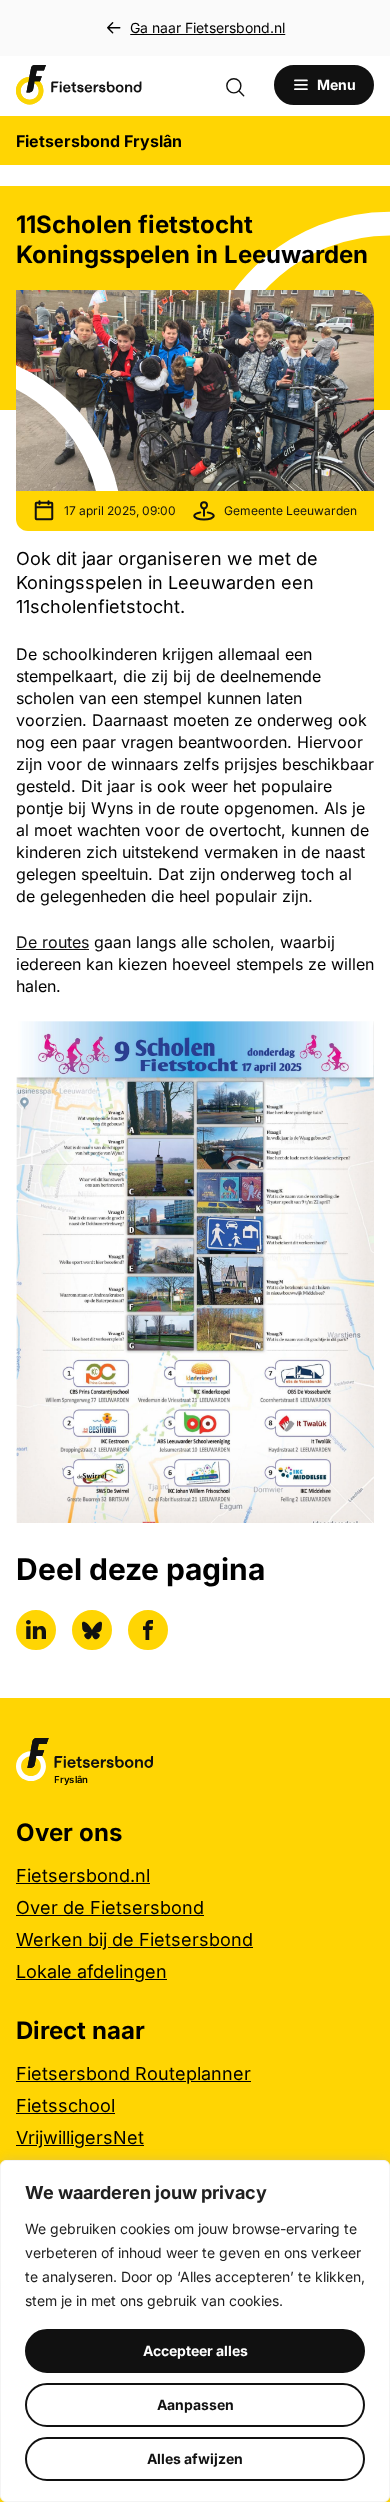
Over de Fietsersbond (110, 1907)
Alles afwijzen (195, 2458)
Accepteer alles (195, 2350)
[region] (195, 2331)
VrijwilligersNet (80, 2137)
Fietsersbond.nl (83, 1875)
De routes (52, 942)
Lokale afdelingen (91, 1971)
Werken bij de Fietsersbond (134, 1939)
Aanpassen (195, 2404)
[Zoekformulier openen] (245, 85)
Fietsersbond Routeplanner (133, 2073)
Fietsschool (65, 2105)
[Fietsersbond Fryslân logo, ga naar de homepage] (79, 85)
